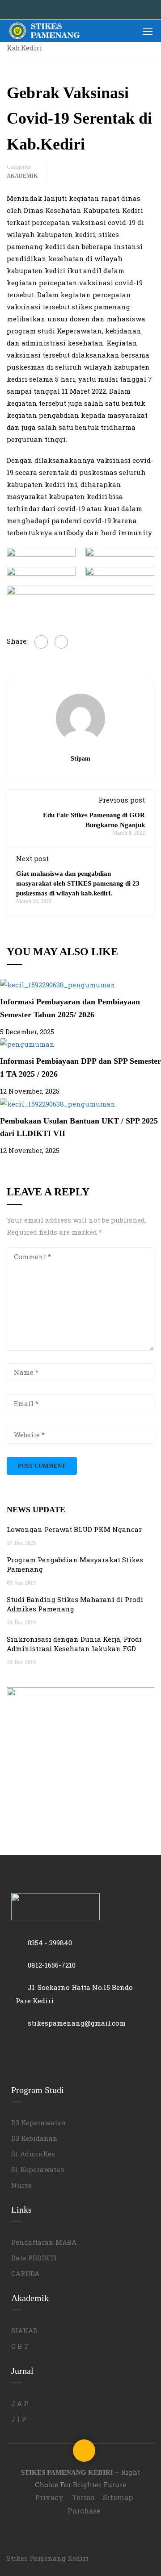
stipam (80, 758)
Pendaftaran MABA (44, 2242)
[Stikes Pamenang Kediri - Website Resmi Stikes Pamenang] (45, 31)
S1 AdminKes (33, 2154)
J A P (20, 2403)
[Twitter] (61, 642)
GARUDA (25, 2273)
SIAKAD (24, 2330)
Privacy (49, 2497)
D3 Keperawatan (39, 2122)
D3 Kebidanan (34, 2138)
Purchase (84, 2511)
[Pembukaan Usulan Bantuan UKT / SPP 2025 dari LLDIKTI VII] (58, 1103)
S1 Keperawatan (38, 2169)
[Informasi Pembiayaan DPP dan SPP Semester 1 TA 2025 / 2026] (27, 1044)
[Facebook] (41, 642)
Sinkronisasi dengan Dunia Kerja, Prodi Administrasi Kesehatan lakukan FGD (74, 1644)
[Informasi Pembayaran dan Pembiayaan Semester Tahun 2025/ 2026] (58, 984)
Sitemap (118, 2497)
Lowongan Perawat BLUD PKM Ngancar (74, 1529)
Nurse (21, 2185)
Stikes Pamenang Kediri (48, 2558)
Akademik (22, 176)
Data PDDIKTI (34, 2258)
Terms (83, 2497)
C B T (20, 2346)
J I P (19, 2419)
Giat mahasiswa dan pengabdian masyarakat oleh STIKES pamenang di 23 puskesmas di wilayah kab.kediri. (78, 883)
